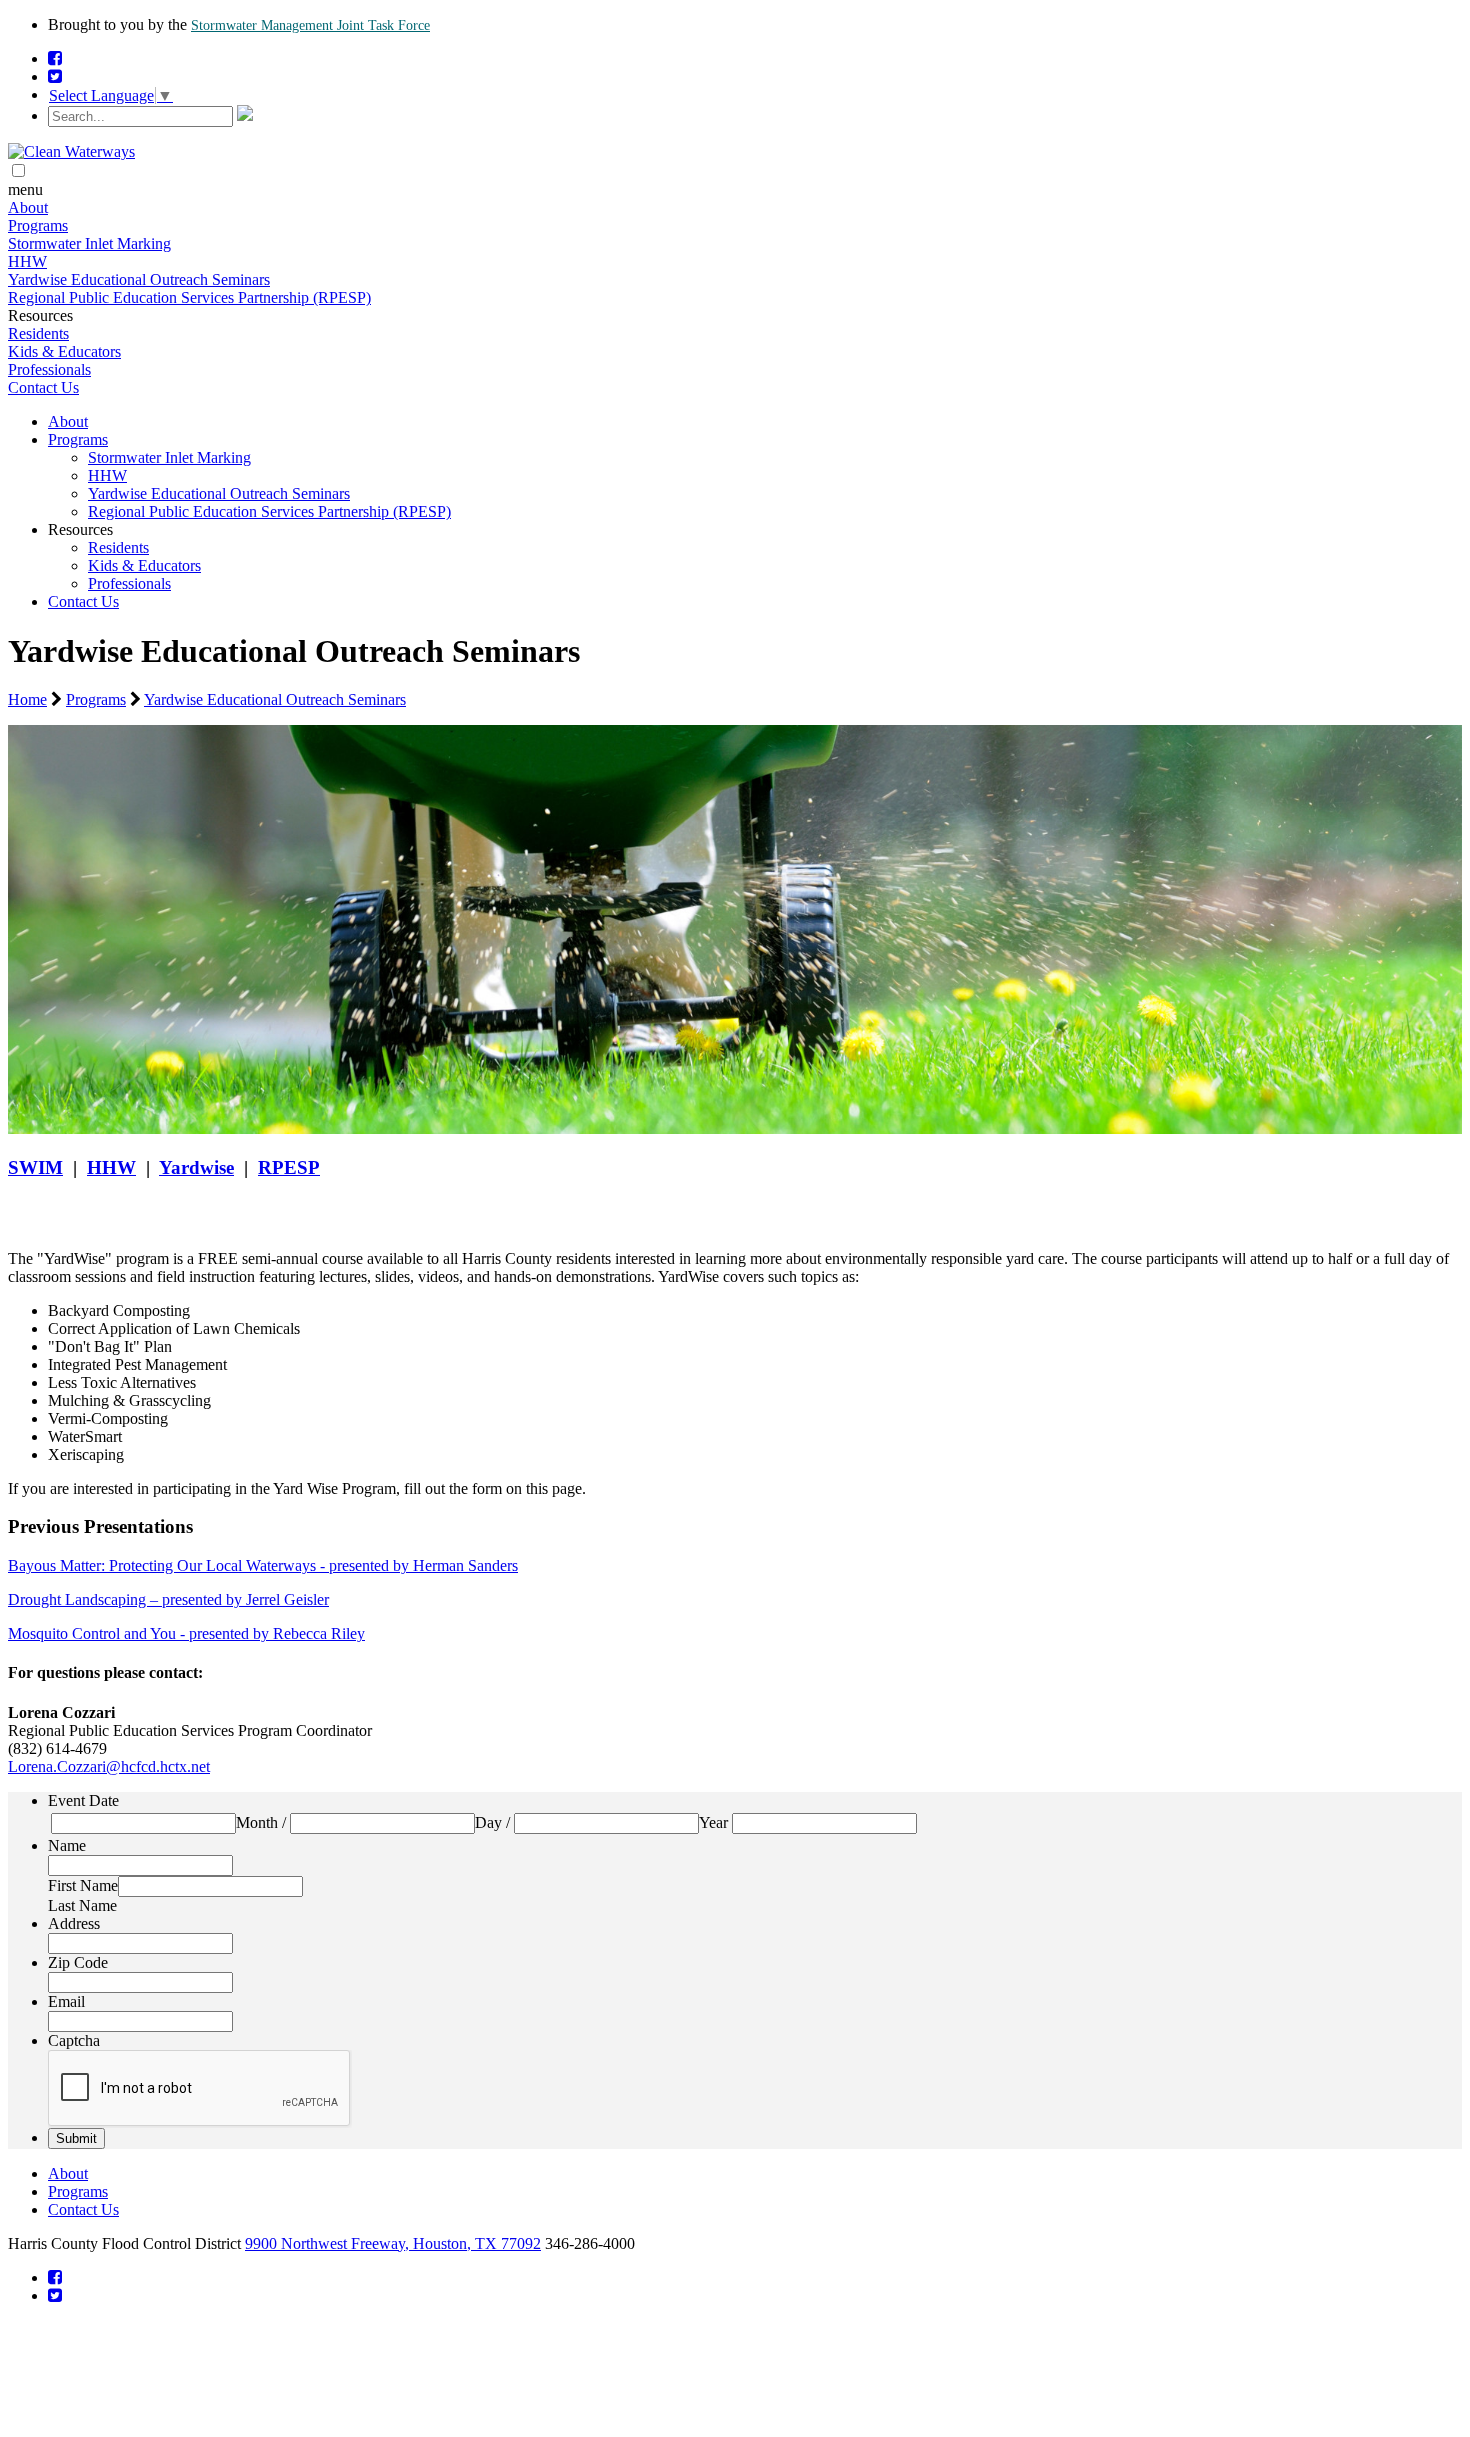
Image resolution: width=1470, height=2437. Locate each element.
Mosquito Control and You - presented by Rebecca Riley (186, 1633)
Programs (38, 225)
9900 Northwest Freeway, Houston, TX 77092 (393, 2243)
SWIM (35, 1167)
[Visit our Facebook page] (55, 58)
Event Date (83, 1800)
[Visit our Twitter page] (55, 76)
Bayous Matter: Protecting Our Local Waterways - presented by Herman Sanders (263, 1565)
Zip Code (78, 1962)
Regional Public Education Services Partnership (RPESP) (189, 297)
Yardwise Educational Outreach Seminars (139, 279)
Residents (38, 333)
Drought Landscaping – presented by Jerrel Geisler (168, 1599)
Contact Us (43, 387)
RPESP (289, 1167)
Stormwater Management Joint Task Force (310, 25)
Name (67, 1845)
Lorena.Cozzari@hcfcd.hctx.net (109, 1766)
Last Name (82, 1905)
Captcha (74, 2040)
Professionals (49, 369)
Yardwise (196, 1167)
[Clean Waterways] (71, 151)
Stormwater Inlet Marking (89, 243)
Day (488, 1822)
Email (66, 2001)
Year (713, 1822)
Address (74, 1923)
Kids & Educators (64, 351)
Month (257, 1822)
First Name (83, 1885)
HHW (27, 261)
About (28, 207)
